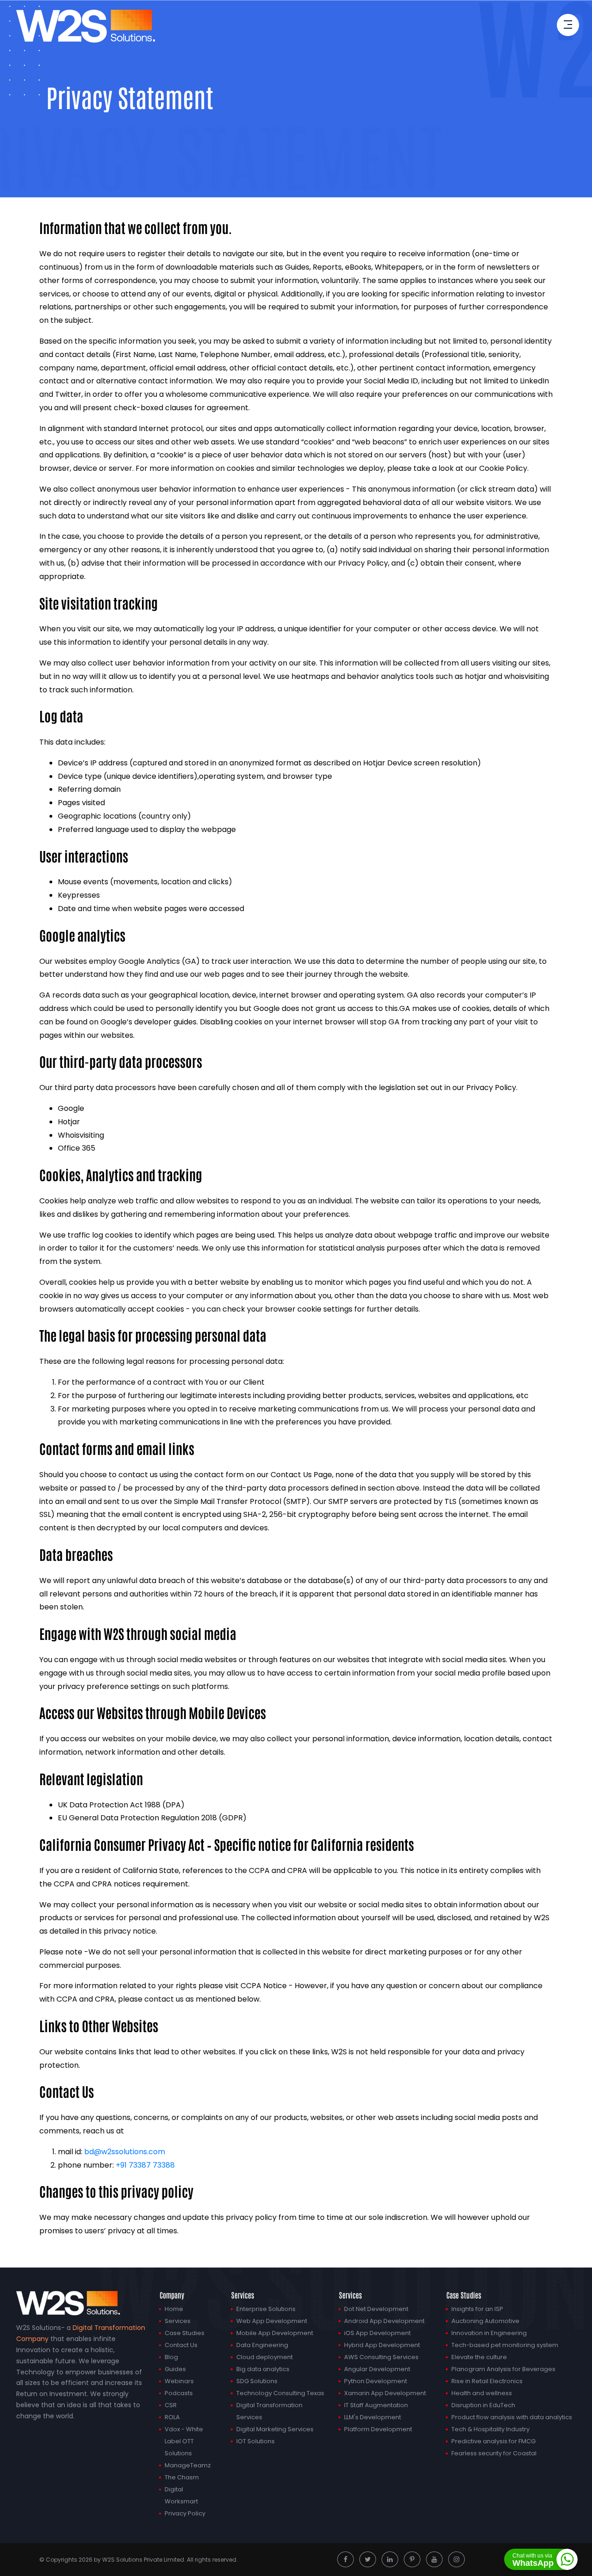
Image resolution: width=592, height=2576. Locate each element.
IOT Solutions (256, 2441)
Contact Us (181, 2345)
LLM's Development (373, 2417)
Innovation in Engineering (489, 2333)
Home (174, 2309)
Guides (175, 2369)
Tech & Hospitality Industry (490, 2429)
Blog (171, 2357)
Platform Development (378, 2429)
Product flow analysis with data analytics (512, 2417)
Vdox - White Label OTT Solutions (184, 2441)
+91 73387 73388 (145, 2165)
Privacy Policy (185, 2513)
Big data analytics (263, 2369)
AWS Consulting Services (381, 2357)
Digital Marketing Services (275, 2429)
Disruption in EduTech (483, 2405)
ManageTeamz (188, 2465)
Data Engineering (262, 2345)
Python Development (376, 2381)
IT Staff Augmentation (376, 2405)
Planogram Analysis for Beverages (503, 2369)
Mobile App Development (275, 2333)
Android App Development (384, 2321)
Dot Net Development (376, 2309)
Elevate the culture (479, 2357)
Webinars (179, 2381)
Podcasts (179, 2393)
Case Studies (185, 2333)
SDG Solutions (257, 2381)
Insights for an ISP (477, 2309)
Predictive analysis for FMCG (493, 2441)
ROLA (172, 2417)
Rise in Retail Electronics (487, 2381)
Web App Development (272, 2321)
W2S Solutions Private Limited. (144, 2560)
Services (178, 2321)
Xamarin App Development (385, 2393)
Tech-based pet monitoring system (505, 2345)
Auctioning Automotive (485, 2321)
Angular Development (377, 2369)
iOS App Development (377, 2333)
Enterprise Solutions (266, 2309)
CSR (171, 2405)
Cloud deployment (265, 2357)
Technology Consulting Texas (280, 2393)
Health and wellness (482, 2393)
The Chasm (182, 2477)
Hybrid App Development (382, 2345)
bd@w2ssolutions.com (125, 2152)
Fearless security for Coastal (494, 2453)
